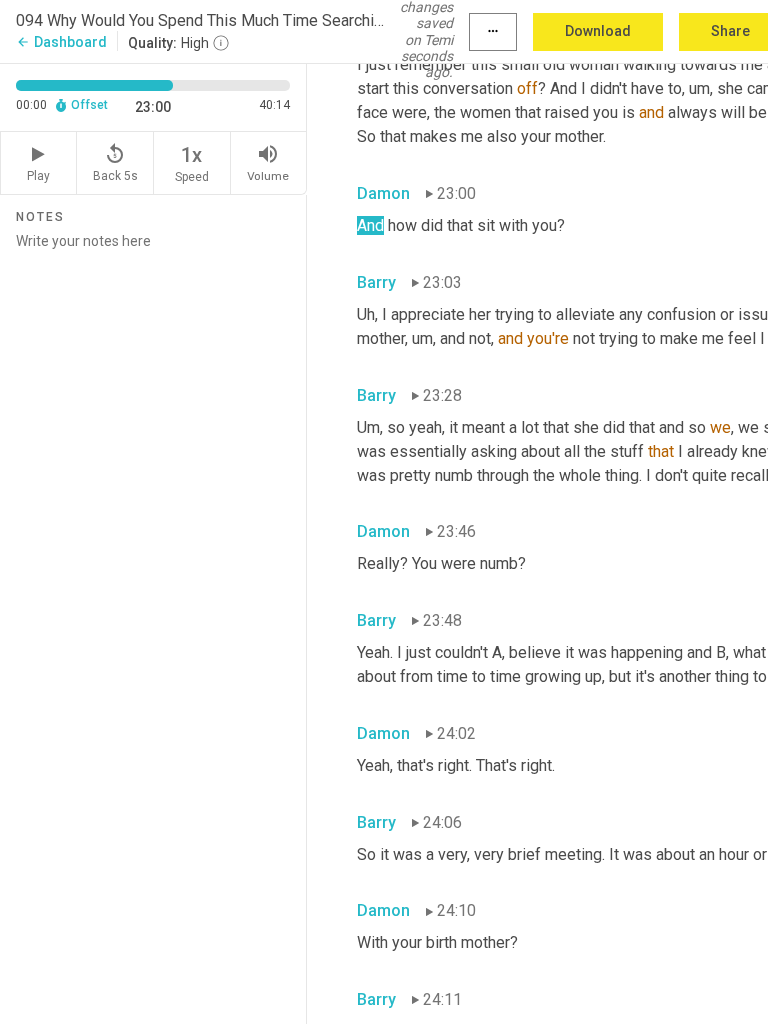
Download (598, 31)
